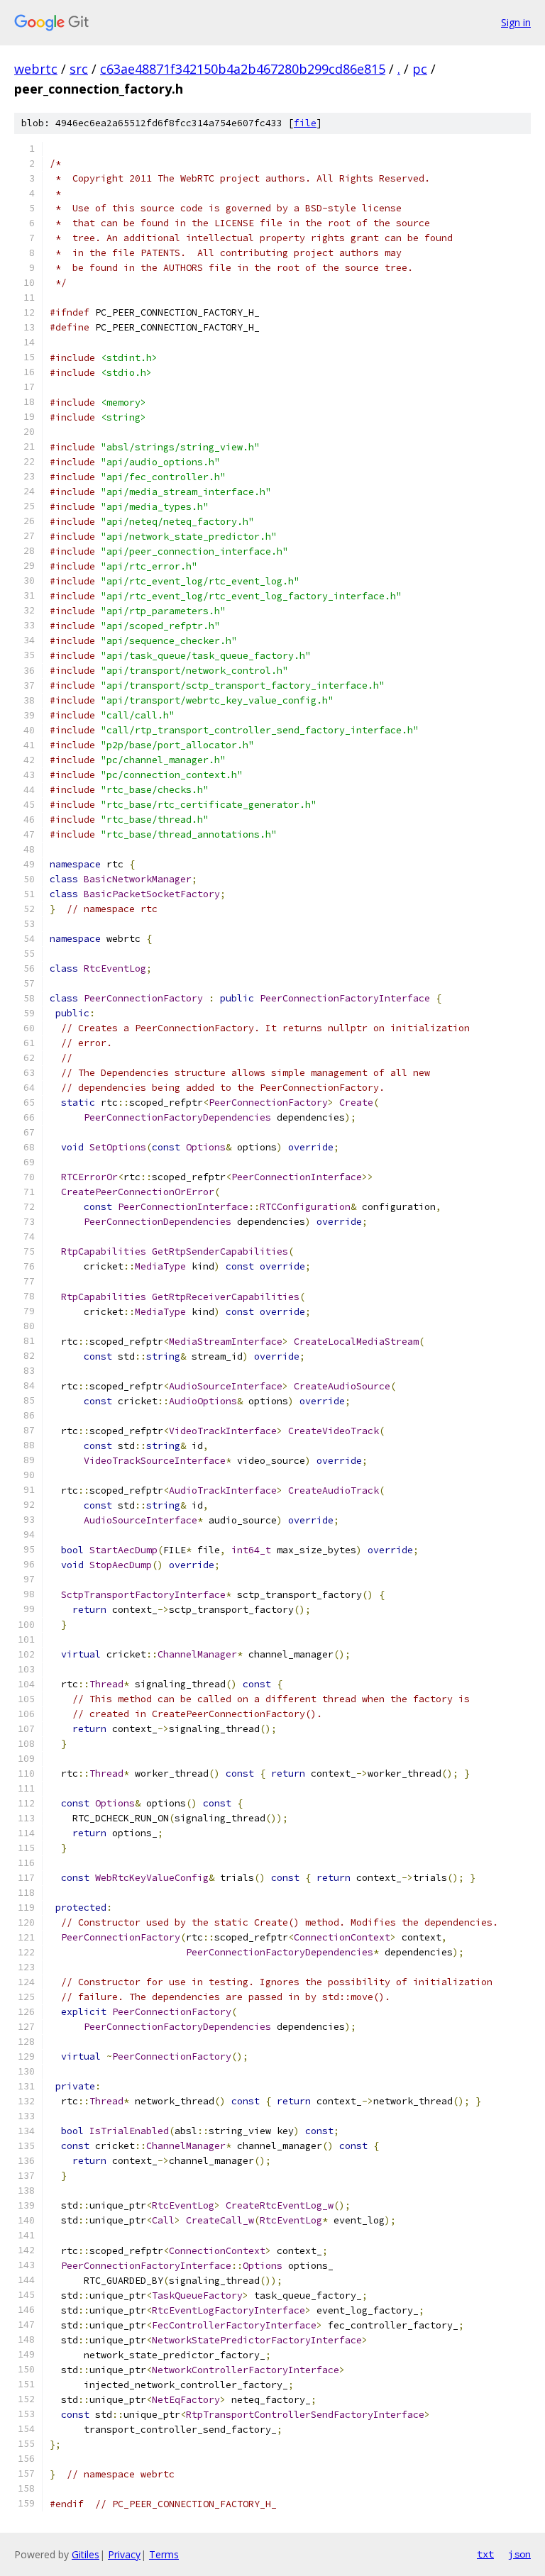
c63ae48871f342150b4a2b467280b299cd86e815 (243, 69)
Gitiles (86, 2554)
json (519, 2554)
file (305, 123)
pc (420, 69)
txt (485, 2554)
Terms (164, 2554)
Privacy (124, 2554)
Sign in (516, 22)
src (79, 69)
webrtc (36, 69)
